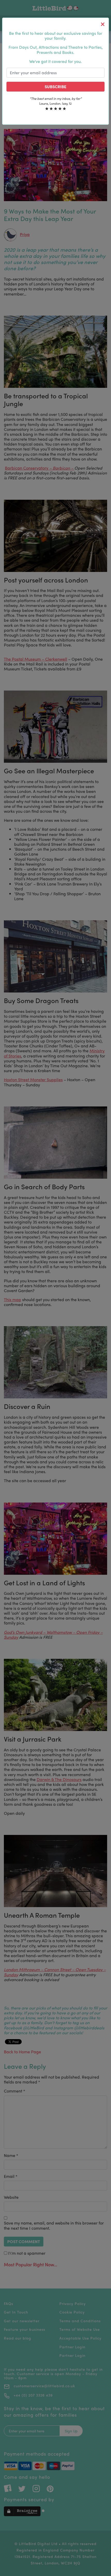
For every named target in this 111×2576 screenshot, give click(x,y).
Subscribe (55, 87)
